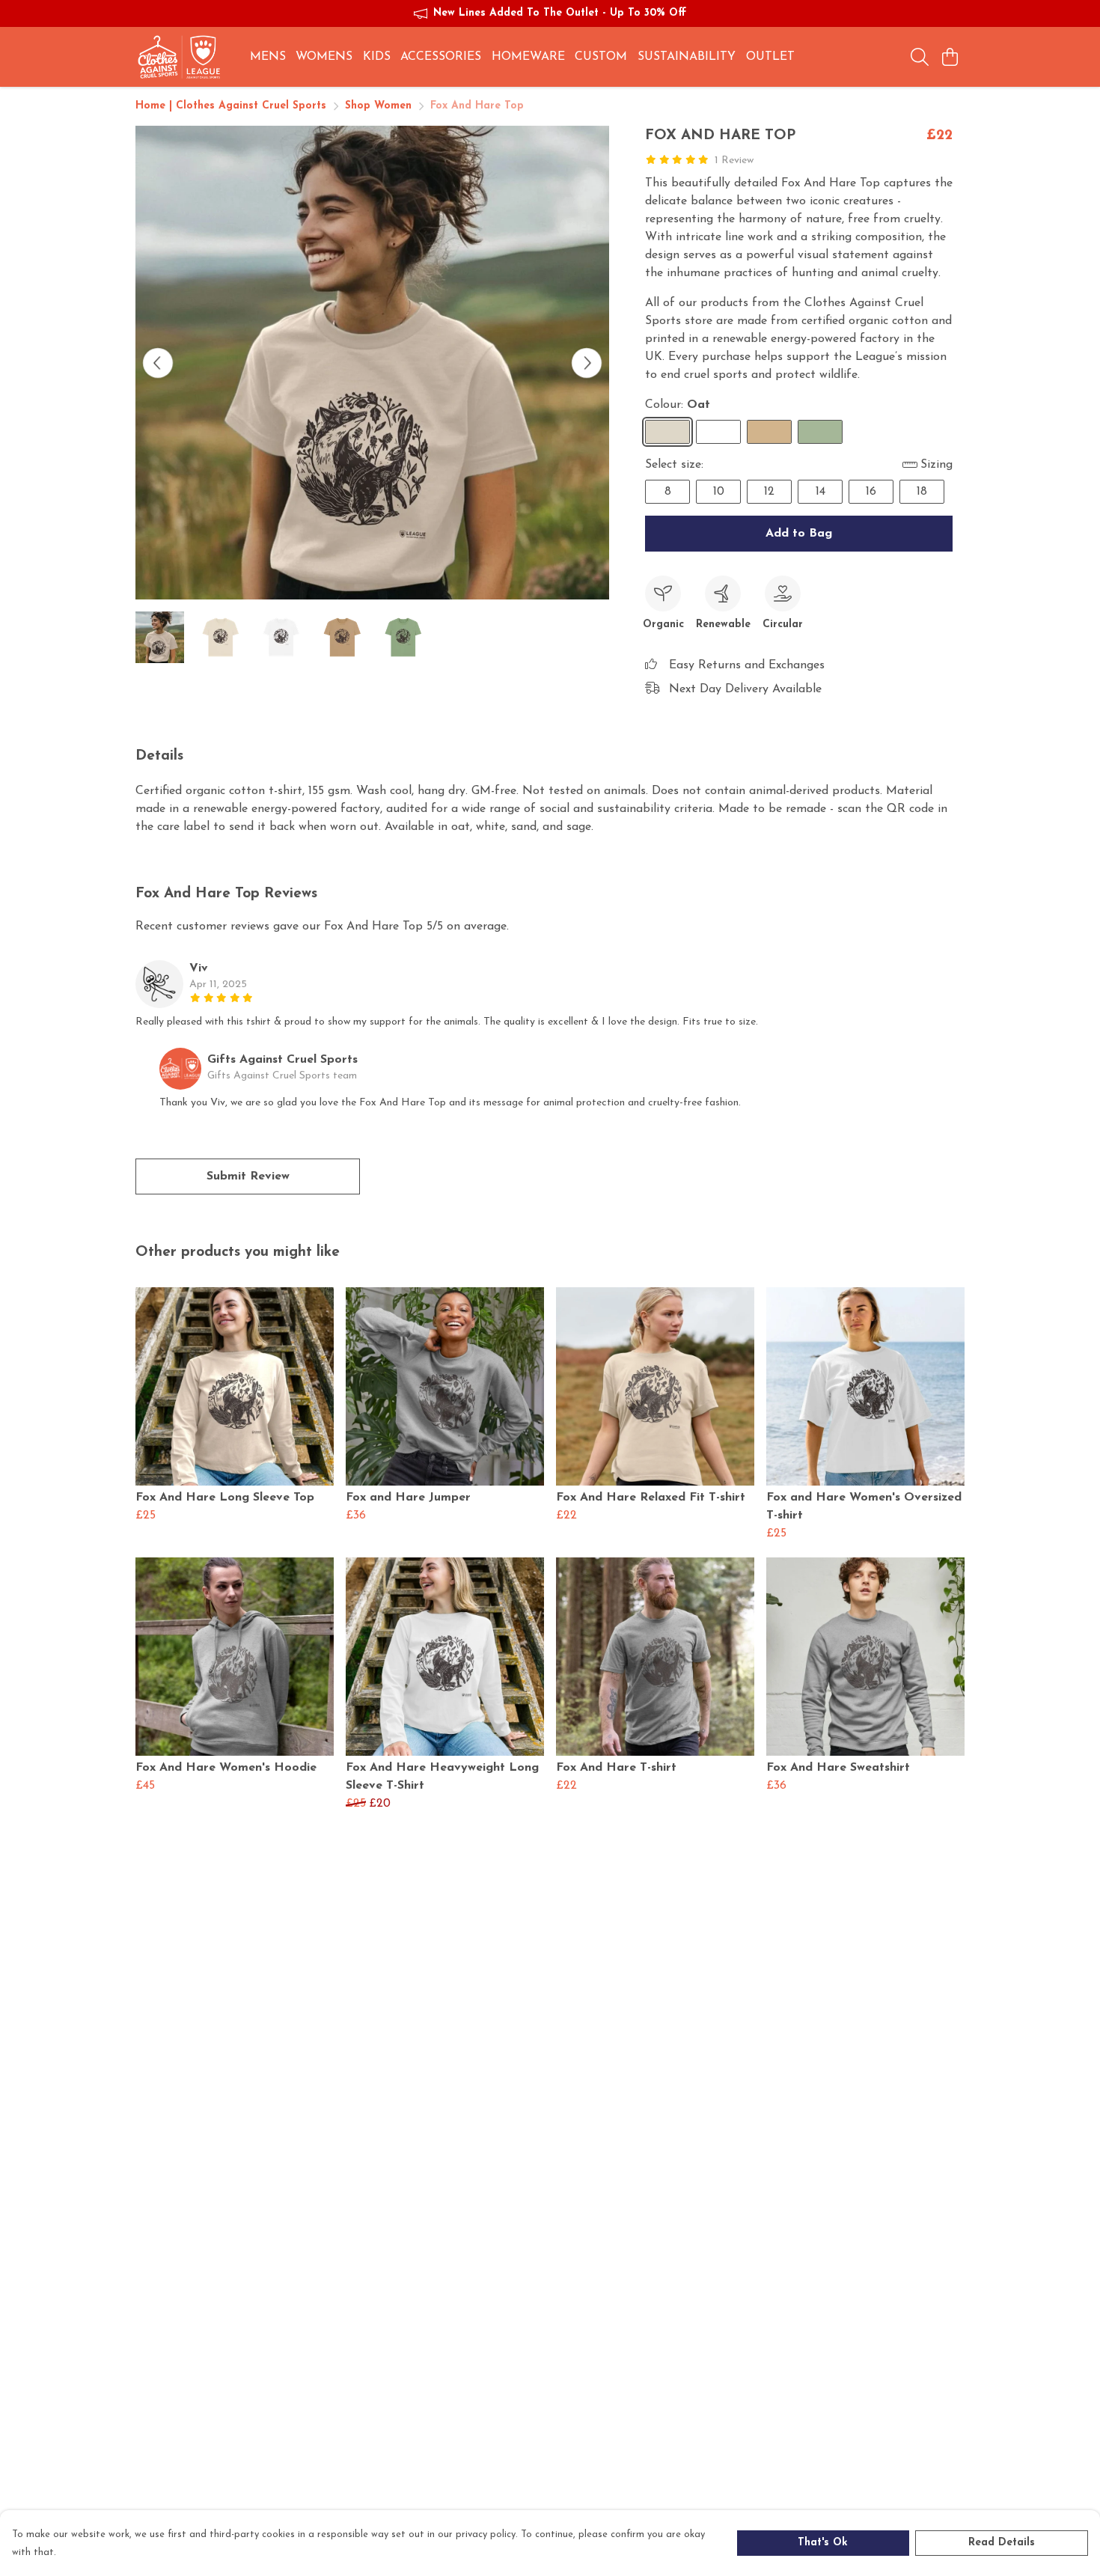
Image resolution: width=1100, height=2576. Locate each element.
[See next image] (587, 363)
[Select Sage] (820, 432)
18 (922, 492)
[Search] (920, 57)
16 (871, 492)
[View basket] (950, 57)
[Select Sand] (769, 432)
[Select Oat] (667, 432)
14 (821, 492)
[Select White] (718, 432)
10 (719, 492)
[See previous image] (158, 363)
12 (769, 492)
